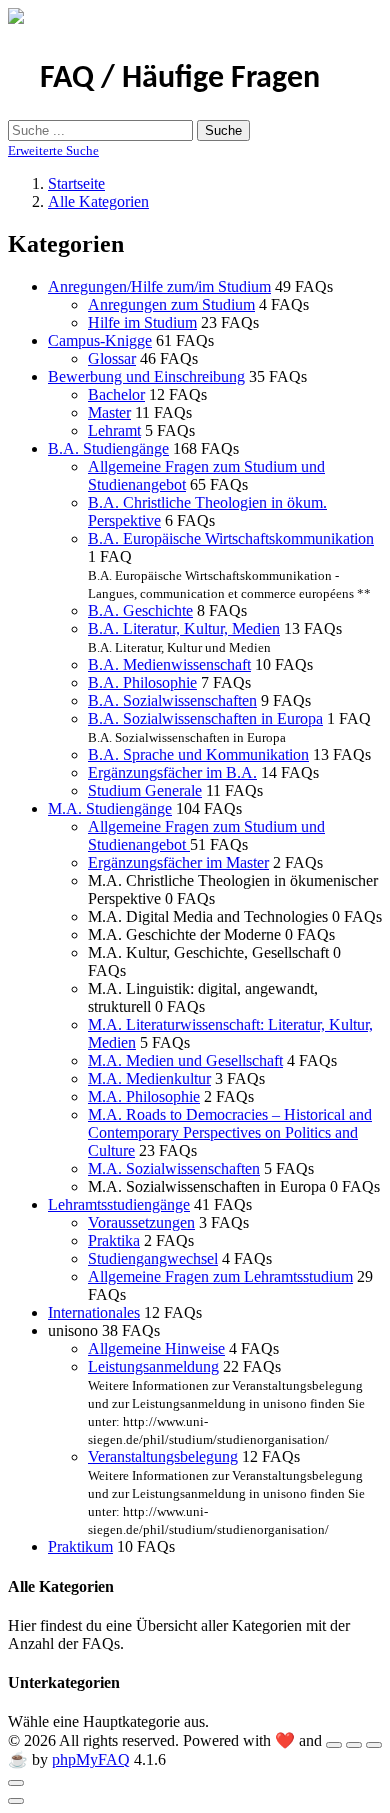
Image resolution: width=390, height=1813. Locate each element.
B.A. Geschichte (140, 610)
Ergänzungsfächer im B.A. (172, 772)
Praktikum (80, 1546)
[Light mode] (334, 1745)
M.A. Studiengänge (110, 808)
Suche (223, 130)
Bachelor (116, 394)
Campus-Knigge (100, 340)
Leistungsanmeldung (153, 1366)
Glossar (112, 358)
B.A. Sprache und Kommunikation (198, 754)
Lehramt (114, 430)
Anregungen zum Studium (171, 304)
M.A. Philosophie (144, 1096)
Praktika (114, 1240)
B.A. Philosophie (142, 682)
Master (109, 412)
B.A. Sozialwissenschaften (172, 700)
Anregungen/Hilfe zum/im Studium (159, 286)
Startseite (76, 183)
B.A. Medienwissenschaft (169, 664)
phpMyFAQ (91, 1759)
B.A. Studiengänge (108, 448)
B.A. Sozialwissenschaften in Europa (205, 718)
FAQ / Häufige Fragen (180, 79)
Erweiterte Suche (53, 150)
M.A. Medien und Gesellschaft (185, 1060)
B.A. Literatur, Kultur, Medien (184, 628)
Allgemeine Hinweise (156, 1348)
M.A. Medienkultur (149, 1078)
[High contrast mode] (374, 1745)
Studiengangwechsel (153, 1258)
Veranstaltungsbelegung (163, 1456)
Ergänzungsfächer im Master (178, 862)
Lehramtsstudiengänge (119, 1204)
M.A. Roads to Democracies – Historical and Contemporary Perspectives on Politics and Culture (230, 1132)
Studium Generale (145, 790)
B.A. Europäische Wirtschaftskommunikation (231, 538)
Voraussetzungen (141, 1222)
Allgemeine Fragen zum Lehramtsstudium (220, 1276)
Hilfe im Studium (142, 322)
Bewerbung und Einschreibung (146, 376)
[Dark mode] (354, 1745)
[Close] (16, 1783)
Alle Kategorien (98, 201)
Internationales (94, 1312)
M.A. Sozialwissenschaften (174, 1168)
